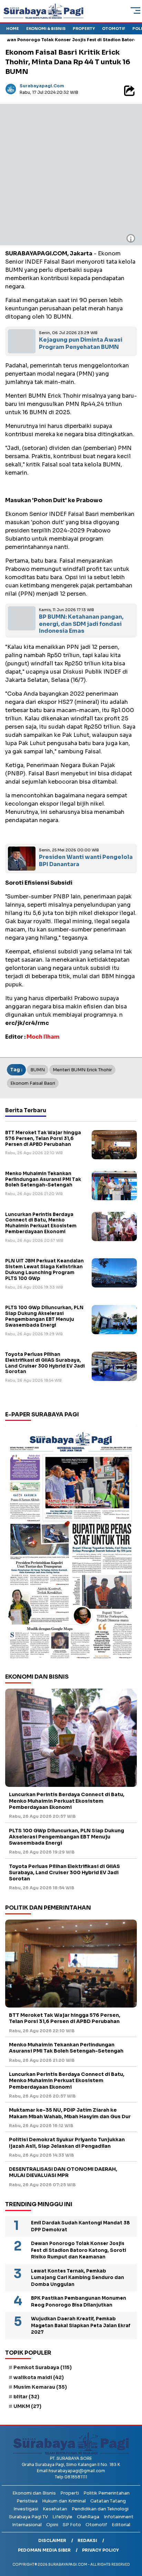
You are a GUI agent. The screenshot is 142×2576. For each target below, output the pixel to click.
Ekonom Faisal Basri (33, 1083)
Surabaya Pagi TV (28, 2517)
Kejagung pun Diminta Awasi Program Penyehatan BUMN (81, 343)
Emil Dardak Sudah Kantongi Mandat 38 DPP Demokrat (80, 2226)
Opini (52, 2525)
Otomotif (114, 29)
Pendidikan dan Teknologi (100, 2509)
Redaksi (87, 2540)
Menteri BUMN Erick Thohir (82, 1070)
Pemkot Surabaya (43, 2367)
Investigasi (26, 2509)
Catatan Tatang (108, 2501)
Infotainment (119, 2517)
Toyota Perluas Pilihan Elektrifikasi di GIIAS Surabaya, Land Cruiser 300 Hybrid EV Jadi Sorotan (45, 1363)
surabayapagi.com (42, 86)
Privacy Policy (100, 2550)
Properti (70, 2493)
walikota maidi (39, 2377)
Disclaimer (52, 2540)
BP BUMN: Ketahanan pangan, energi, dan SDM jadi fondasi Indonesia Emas (81, 624)
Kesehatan (55, 2509)
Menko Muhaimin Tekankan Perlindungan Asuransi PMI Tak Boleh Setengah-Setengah (43, 1179)
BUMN (38, 1070)
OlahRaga (88, 2517)
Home (13, 29)
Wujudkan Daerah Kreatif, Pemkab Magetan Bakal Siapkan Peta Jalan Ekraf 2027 (81, 2325)
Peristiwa (27, 2501)
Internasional (27, 2525)
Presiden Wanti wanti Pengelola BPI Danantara (86, 861)
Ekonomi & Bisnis (46, 29)
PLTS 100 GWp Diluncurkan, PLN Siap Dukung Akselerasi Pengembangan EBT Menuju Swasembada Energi (44, 1316)
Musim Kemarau (40, 2387)
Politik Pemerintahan (106, 2493)
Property (84, 29)
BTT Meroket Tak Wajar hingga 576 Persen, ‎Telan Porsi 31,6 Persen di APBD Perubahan (43, 1138)
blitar (26, 2397)
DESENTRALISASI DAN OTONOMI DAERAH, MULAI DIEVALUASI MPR (63, 2172)
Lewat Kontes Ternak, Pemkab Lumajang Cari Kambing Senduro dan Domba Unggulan (78, 2278)
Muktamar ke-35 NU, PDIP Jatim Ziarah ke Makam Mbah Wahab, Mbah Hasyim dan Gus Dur (70, 2113)
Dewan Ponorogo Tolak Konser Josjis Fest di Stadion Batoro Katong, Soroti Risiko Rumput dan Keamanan (79, 2250)
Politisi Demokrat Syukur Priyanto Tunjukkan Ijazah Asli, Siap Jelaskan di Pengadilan (67, 2143)
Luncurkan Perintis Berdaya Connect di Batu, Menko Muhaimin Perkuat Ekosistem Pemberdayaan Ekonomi (41, 1223)
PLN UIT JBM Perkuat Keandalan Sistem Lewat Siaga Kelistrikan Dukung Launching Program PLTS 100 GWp (44, 1270)
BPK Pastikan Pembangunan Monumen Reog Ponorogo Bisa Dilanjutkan (79, 2302)
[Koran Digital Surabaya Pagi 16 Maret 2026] (71, 1545)
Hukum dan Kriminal (64, 2501)
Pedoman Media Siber (44, 2550)
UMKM (27, 2406)
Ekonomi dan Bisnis (34, 2493)
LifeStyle (62, 2517)
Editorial (121, 2525)
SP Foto (72, 2525)
